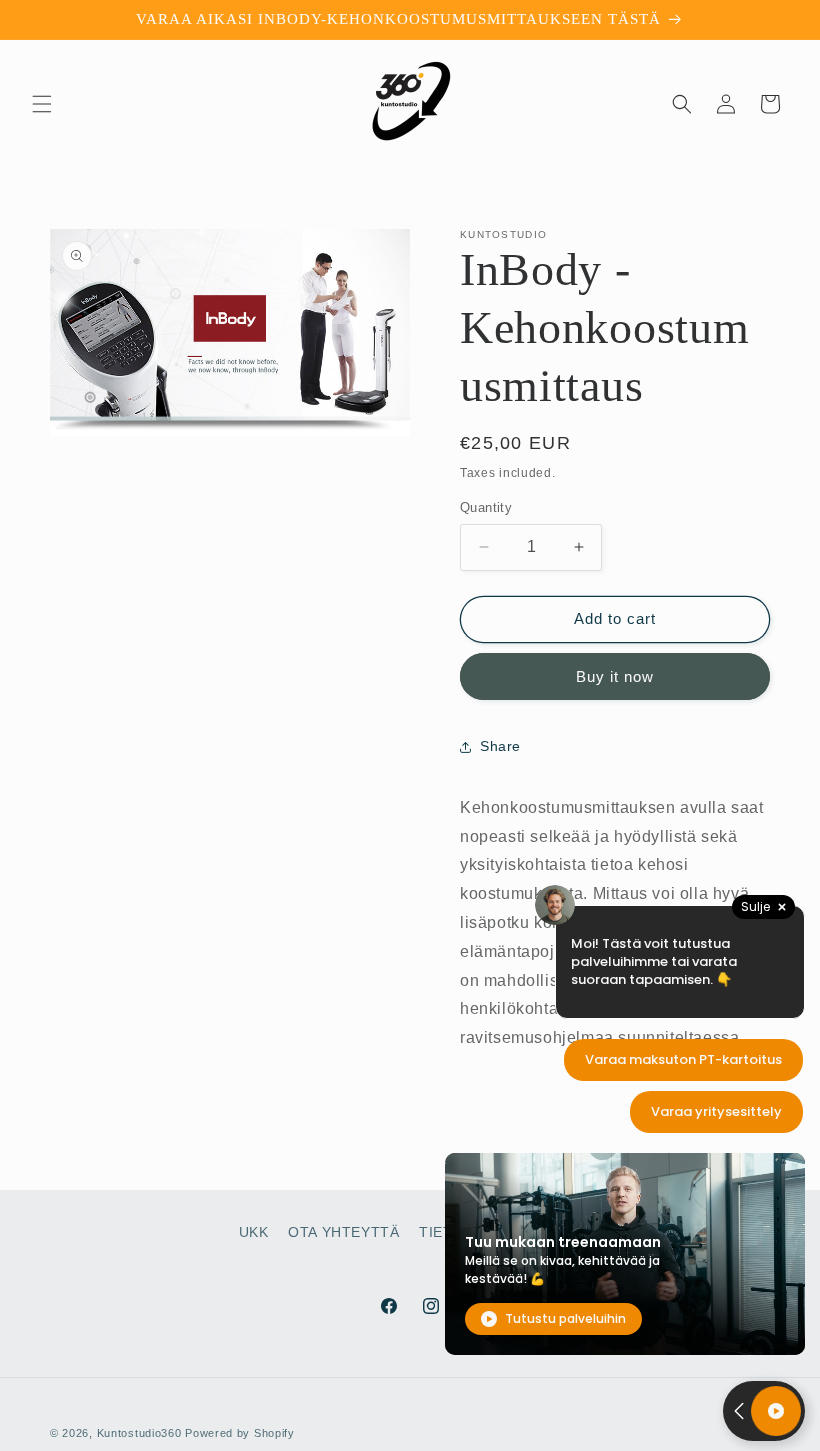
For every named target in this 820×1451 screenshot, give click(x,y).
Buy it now (615, 676)
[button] (42, 104)
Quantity (486, 507)
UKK (254, 1232)
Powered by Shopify (240, 1433)
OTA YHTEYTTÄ (343, 1232)
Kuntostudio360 (139, 1433)
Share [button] (500, 746)
